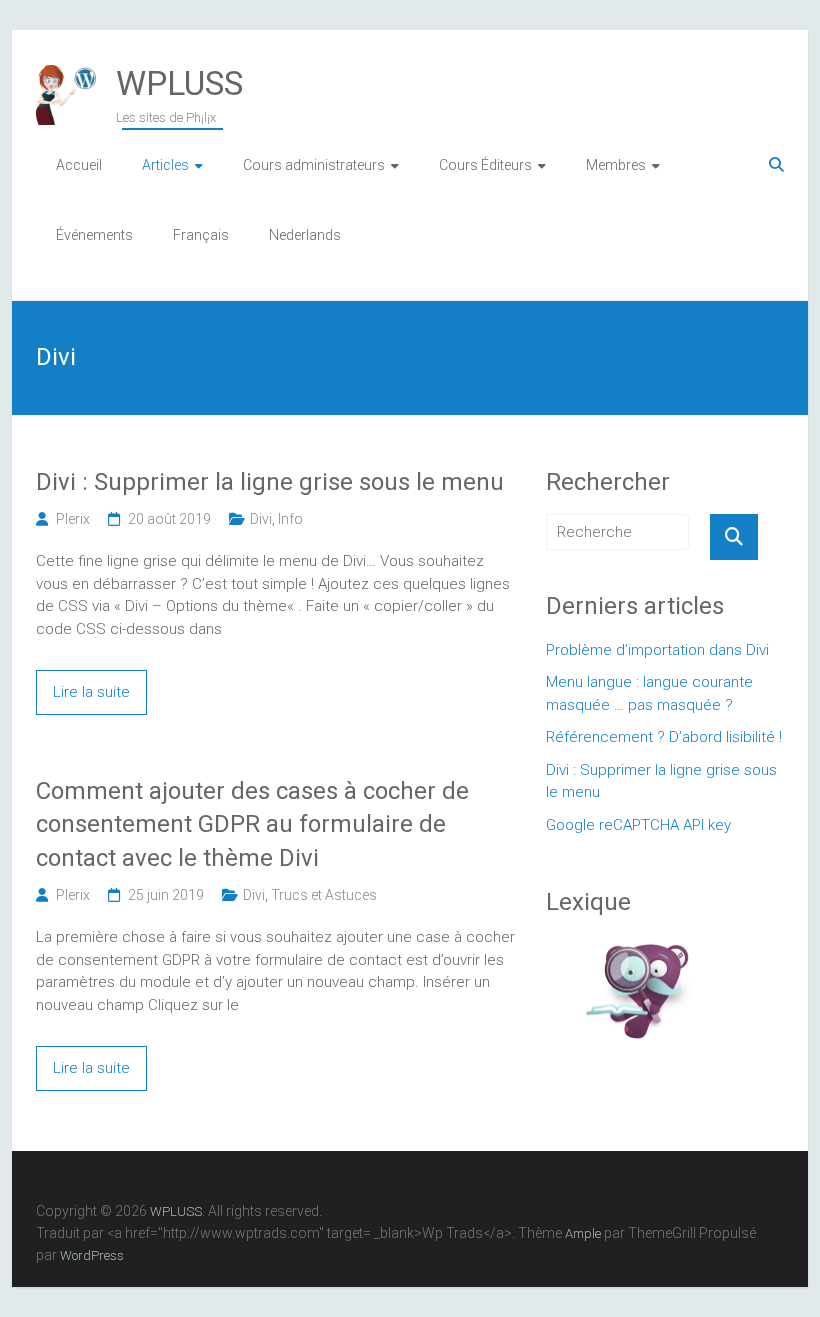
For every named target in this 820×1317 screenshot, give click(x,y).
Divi (261, 519)
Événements (94, 235)
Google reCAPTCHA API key (638, 825)
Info (290, 519)
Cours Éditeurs (485, 165)
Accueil (79, 165)
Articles (165, 165)
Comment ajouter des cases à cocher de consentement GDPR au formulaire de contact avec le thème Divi (252, 824)
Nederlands (305, 235)
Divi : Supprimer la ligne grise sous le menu (270, 482)
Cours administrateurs (314, 165)
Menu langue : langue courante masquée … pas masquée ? (649, 693)
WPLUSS (179, 83)
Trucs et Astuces (324, 895)
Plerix (73, 519)
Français (201, 235)
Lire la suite (91, 692)
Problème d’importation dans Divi (657, 650)
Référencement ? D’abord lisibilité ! (664, 737)
